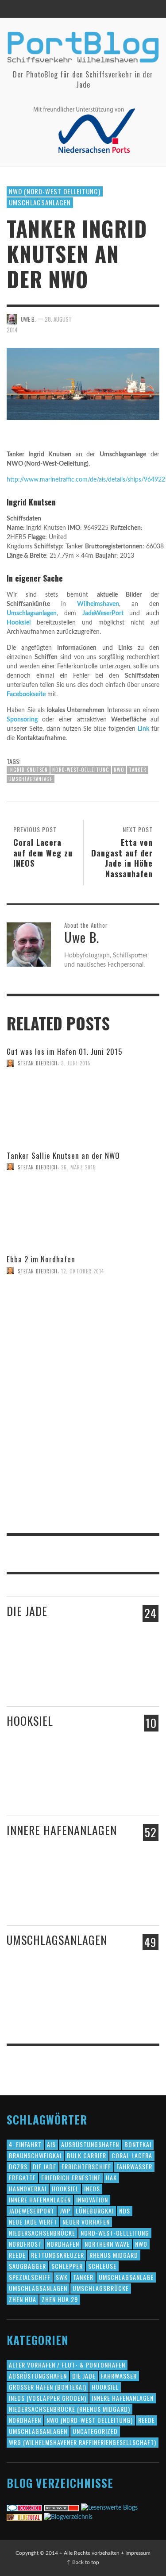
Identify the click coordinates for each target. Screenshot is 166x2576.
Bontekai (138, 2144)
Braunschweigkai (35, 2155)
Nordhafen (63, 2244)
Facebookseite (26, 694)
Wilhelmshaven (98, 604)
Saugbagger (27, 2266)
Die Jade (27, 1611)
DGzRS (18, 2166)
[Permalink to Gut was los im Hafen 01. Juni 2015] (83, 1116)
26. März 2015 (78, 1167)
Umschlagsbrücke (101, 2288)
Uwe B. (28, 319)
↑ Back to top (83, 2562)
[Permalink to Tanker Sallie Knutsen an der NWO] (29, 1181)
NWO (119, 770)
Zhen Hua (23, 2299)
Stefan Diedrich (38, 1063)
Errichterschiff (86, 2166)
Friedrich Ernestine (71, 2177)
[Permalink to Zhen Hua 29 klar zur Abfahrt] (63, 1677)
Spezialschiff (30, 2277)
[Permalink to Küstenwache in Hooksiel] (107, 1791)
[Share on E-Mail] (153, 318)
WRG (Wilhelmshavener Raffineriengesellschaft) (83, 2442)
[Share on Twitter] (107, 318)
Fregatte (22, 2177)
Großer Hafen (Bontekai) (48, 2387)
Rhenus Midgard (114, 2255)
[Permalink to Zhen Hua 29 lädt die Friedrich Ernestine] (107, 1681)
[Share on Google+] (123, 318)
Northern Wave (107, 2244)
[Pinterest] (132, 9)
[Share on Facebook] (92, 318)
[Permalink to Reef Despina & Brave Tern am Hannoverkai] (25, 1900)
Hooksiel (19, 623)
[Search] (18, 9)
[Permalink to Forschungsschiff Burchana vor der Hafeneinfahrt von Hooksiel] (23, 1782)
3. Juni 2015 (76, 1063)
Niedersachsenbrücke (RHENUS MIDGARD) (69, 2409)
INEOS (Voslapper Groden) (48, 2398)
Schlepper (67, 2266)
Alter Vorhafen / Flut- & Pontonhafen (67, 2365)
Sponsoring (22, 720)
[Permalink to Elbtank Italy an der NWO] (103, 2001)
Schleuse (102, 2266)
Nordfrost (25, 2244)
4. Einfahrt (25, 2144)
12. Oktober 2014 (83, 1271)
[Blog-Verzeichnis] (24, 2508)
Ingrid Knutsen (28, 770)
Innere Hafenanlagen (62, 1830)
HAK (111, 2177)
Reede (17, 2255)
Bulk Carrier (87, 2155)
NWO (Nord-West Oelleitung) (55, 191)
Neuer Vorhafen (86, 2222)
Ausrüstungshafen (90, 2144)
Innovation (92, 2200)
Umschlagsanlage (31, 779)
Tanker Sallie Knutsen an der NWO (63, 1155)
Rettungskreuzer (58, 2255)
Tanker (138, 770)
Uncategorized (95, 2431)
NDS (125, 2211)
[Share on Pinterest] (138, 318)
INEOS (92, 2188)
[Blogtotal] (24, 2517)
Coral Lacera (132, 2155)
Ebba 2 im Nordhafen (41, 1259)
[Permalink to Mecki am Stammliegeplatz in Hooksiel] (56, 1782)
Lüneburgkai (95, 2211)
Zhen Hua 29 (60, 2299)
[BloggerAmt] (68, 2517)
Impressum (138, 2553)
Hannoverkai (28, 2188)
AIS (51, 2144)
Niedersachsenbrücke (42, 2233)
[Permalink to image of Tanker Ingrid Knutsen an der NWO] (83, 384)
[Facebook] (116, 9)
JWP (65, 2211)
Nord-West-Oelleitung (81, 770)
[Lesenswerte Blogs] (109, 2508)
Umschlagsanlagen (40, 202)
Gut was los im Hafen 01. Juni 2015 (64, 1051)
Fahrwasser (134, 2166)
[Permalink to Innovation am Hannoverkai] (63, 1899)
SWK (62, 2277)
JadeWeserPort (103, 613)
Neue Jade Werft (33, 2222)
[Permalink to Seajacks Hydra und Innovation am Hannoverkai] (107, 1900)
